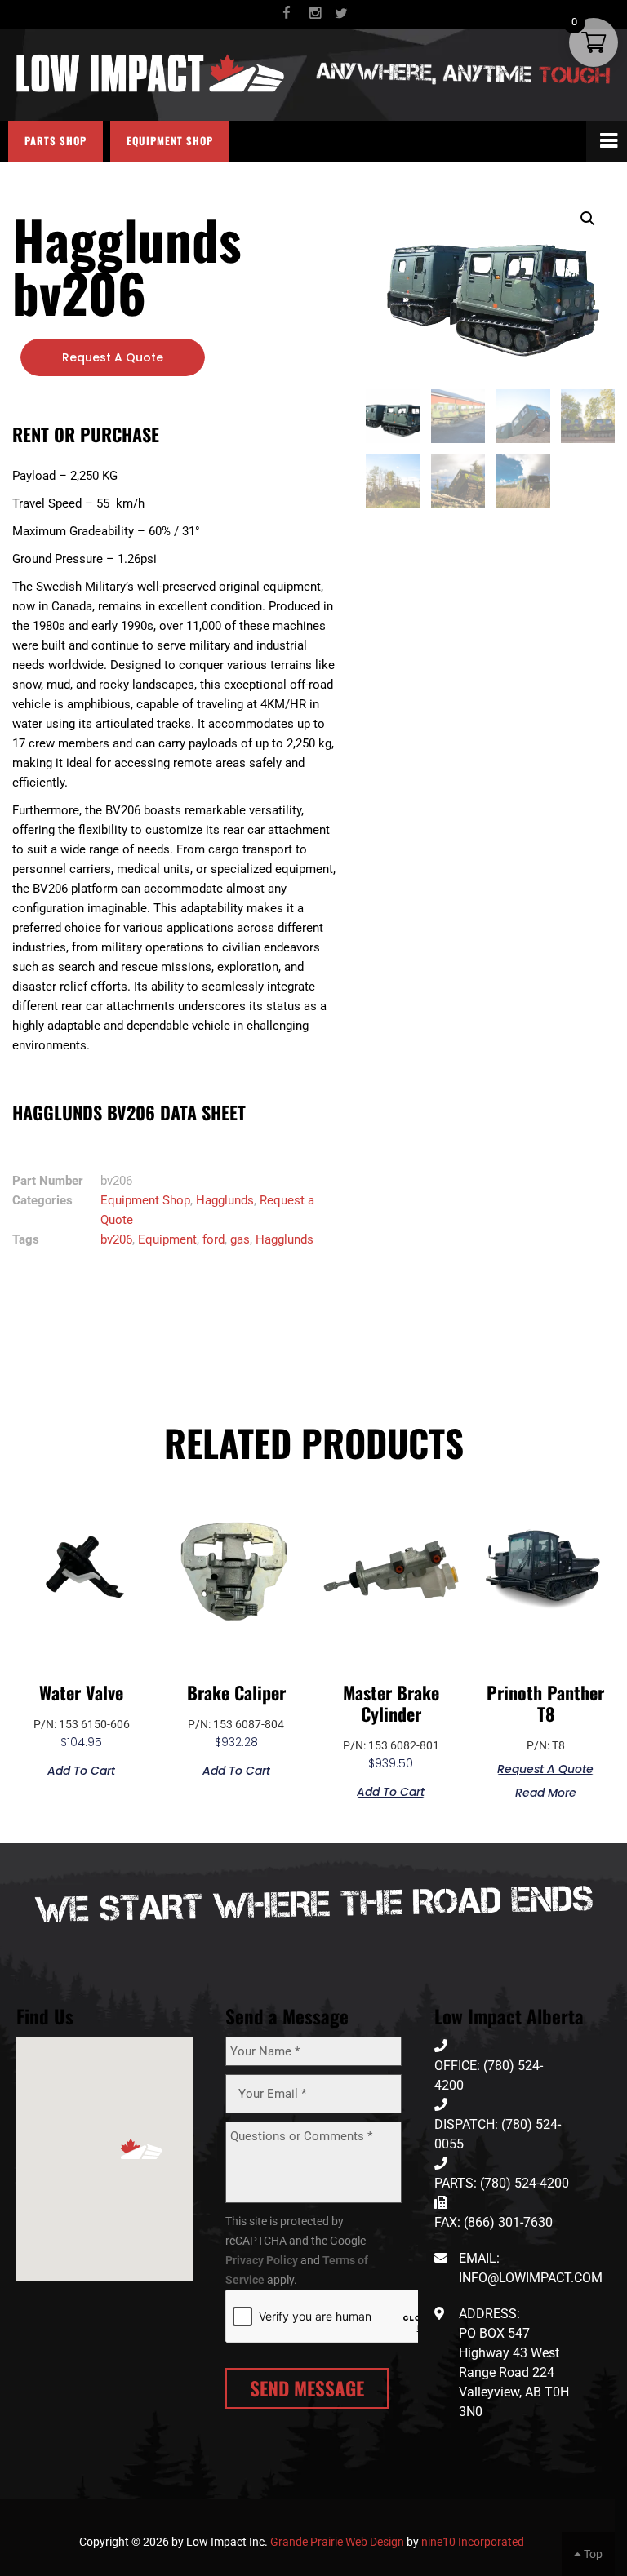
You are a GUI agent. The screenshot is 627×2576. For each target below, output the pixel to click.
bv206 (116, 1239)
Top (592, 2554)
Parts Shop (56, 141)
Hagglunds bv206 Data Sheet (129, 1112)
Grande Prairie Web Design (337, 2542)
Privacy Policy (262, 2260)
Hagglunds (225, 1200)
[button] (588, 219)
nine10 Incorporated (473, 2542)
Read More (546, 1791)
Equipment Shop (170, 141)
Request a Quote (113, 357)
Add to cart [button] (81, 1769)
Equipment (167, 1239)
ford (213, 1239)
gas (240, 1239)
